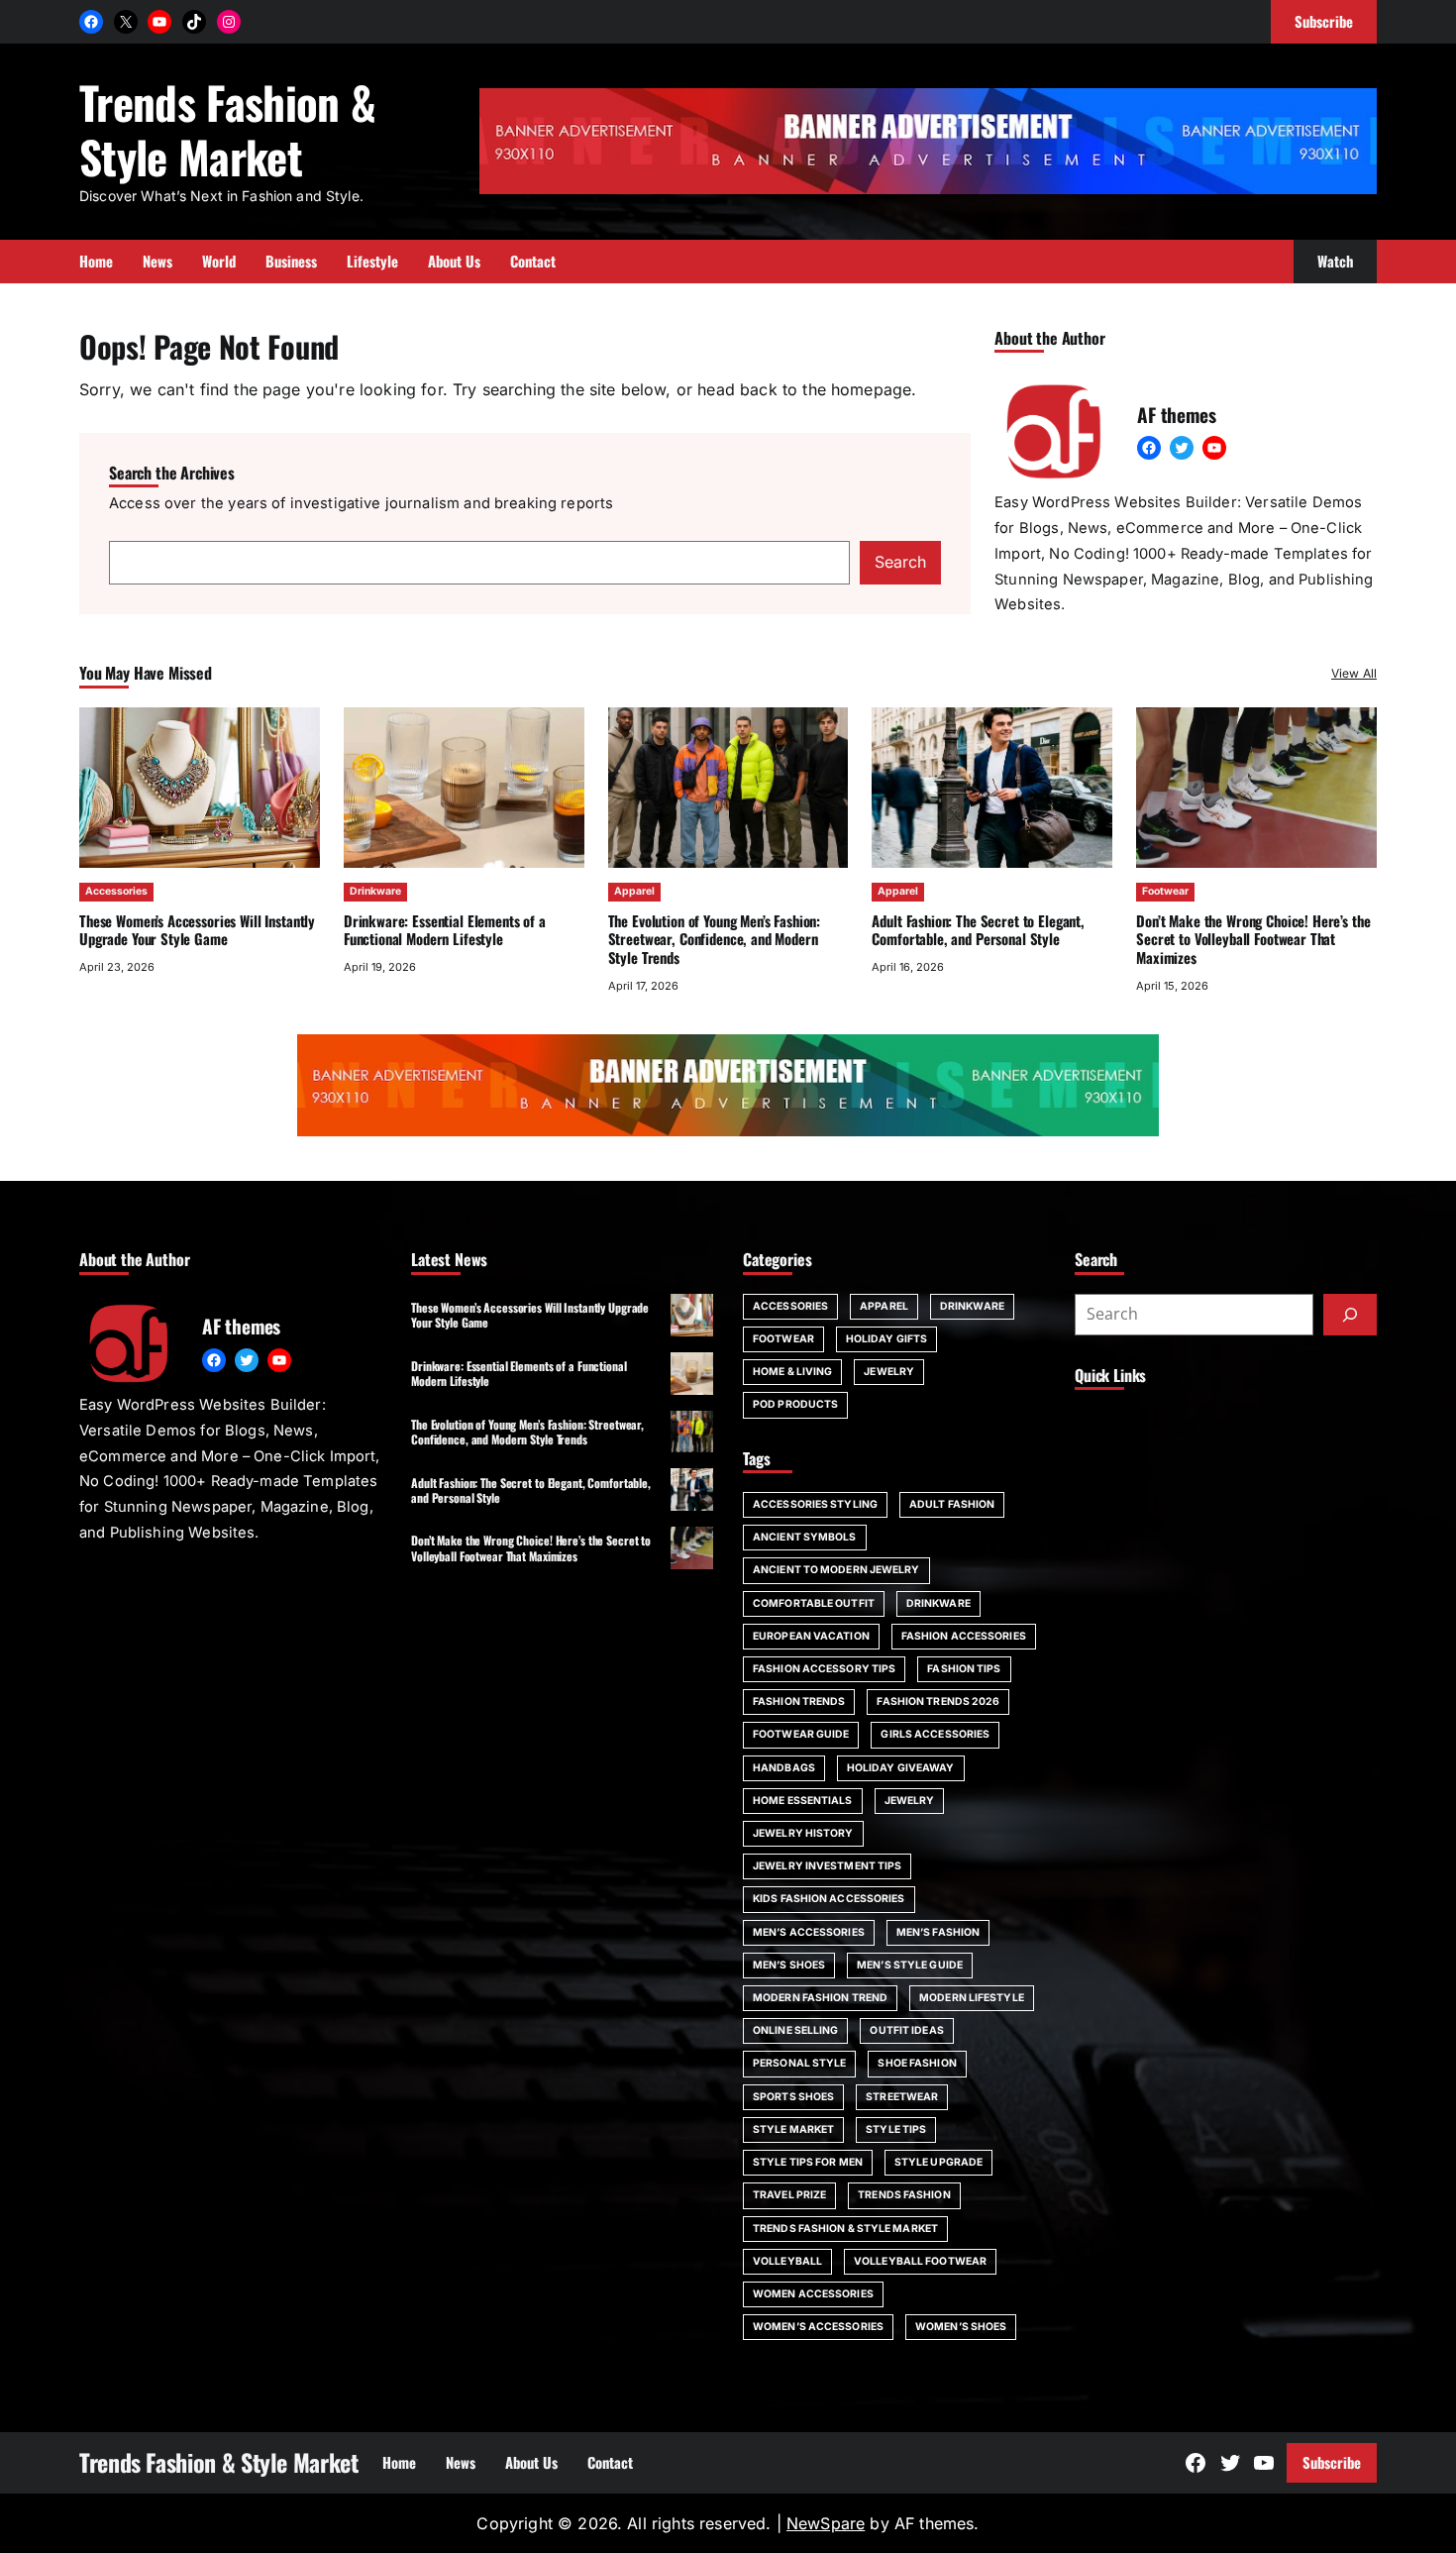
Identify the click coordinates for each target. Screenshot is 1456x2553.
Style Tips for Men (808, 2162)
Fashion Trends (799, 1702)
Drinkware (375, 891)
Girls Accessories (935, 1734)
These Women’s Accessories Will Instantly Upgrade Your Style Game (197, 930)
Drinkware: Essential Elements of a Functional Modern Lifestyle (445, 930)
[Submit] (1350, 1315)
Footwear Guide (801, 1734)
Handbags (784, 1768)
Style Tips (896, 2129)
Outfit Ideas (906, 2030)
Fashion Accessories (964, 1636)
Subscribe (1332, 2462)
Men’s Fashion (938, 1932)
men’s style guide (910, 1965)
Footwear (1165, 891)
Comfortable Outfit (814, 1603)
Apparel (634, 891)
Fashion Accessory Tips (824, 1669)
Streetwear (902, 2097)
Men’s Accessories (809, 1932)
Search (900, 562)
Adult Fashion (952, 1504)
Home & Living (792, 1372)
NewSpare (826, 2523)
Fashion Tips (964, 1669)
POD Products (795, 1404)
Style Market (793, 2129)
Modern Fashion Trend (820, 1998)
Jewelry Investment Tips (827, 1866)
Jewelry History (803, 1833)
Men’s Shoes (789, 1965)
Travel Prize (789, 2195)
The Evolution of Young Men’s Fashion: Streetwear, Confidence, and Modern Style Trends (715, 939)
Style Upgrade (938, 2162)
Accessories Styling (815, 1504)
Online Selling (795, 2030)
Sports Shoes (793, 2097)
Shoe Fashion (917, 2063)
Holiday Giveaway (901, 1768)
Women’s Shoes (961, 2327)
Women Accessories (813, 2294)
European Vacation (811, 1636)
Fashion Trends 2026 (938, 1702)
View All (1354, 673)
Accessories (116, 891)
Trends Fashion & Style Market (227, 129)
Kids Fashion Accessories (829, 1899)
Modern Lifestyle (972, 1998)
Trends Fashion (904, 2195)
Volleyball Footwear (920, 2261)
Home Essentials (803, 1801)
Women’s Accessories (818, 2327)
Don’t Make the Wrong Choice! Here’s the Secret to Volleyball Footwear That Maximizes (1253, 939)
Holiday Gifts (886, 1339)
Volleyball (787, 2261)
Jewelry (889, 1372)
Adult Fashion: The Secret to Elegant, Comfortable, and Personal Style (978, 930)
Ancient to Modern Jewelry (836, 1570)
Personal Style (799, 2063)
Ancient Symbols (805, 1537)
